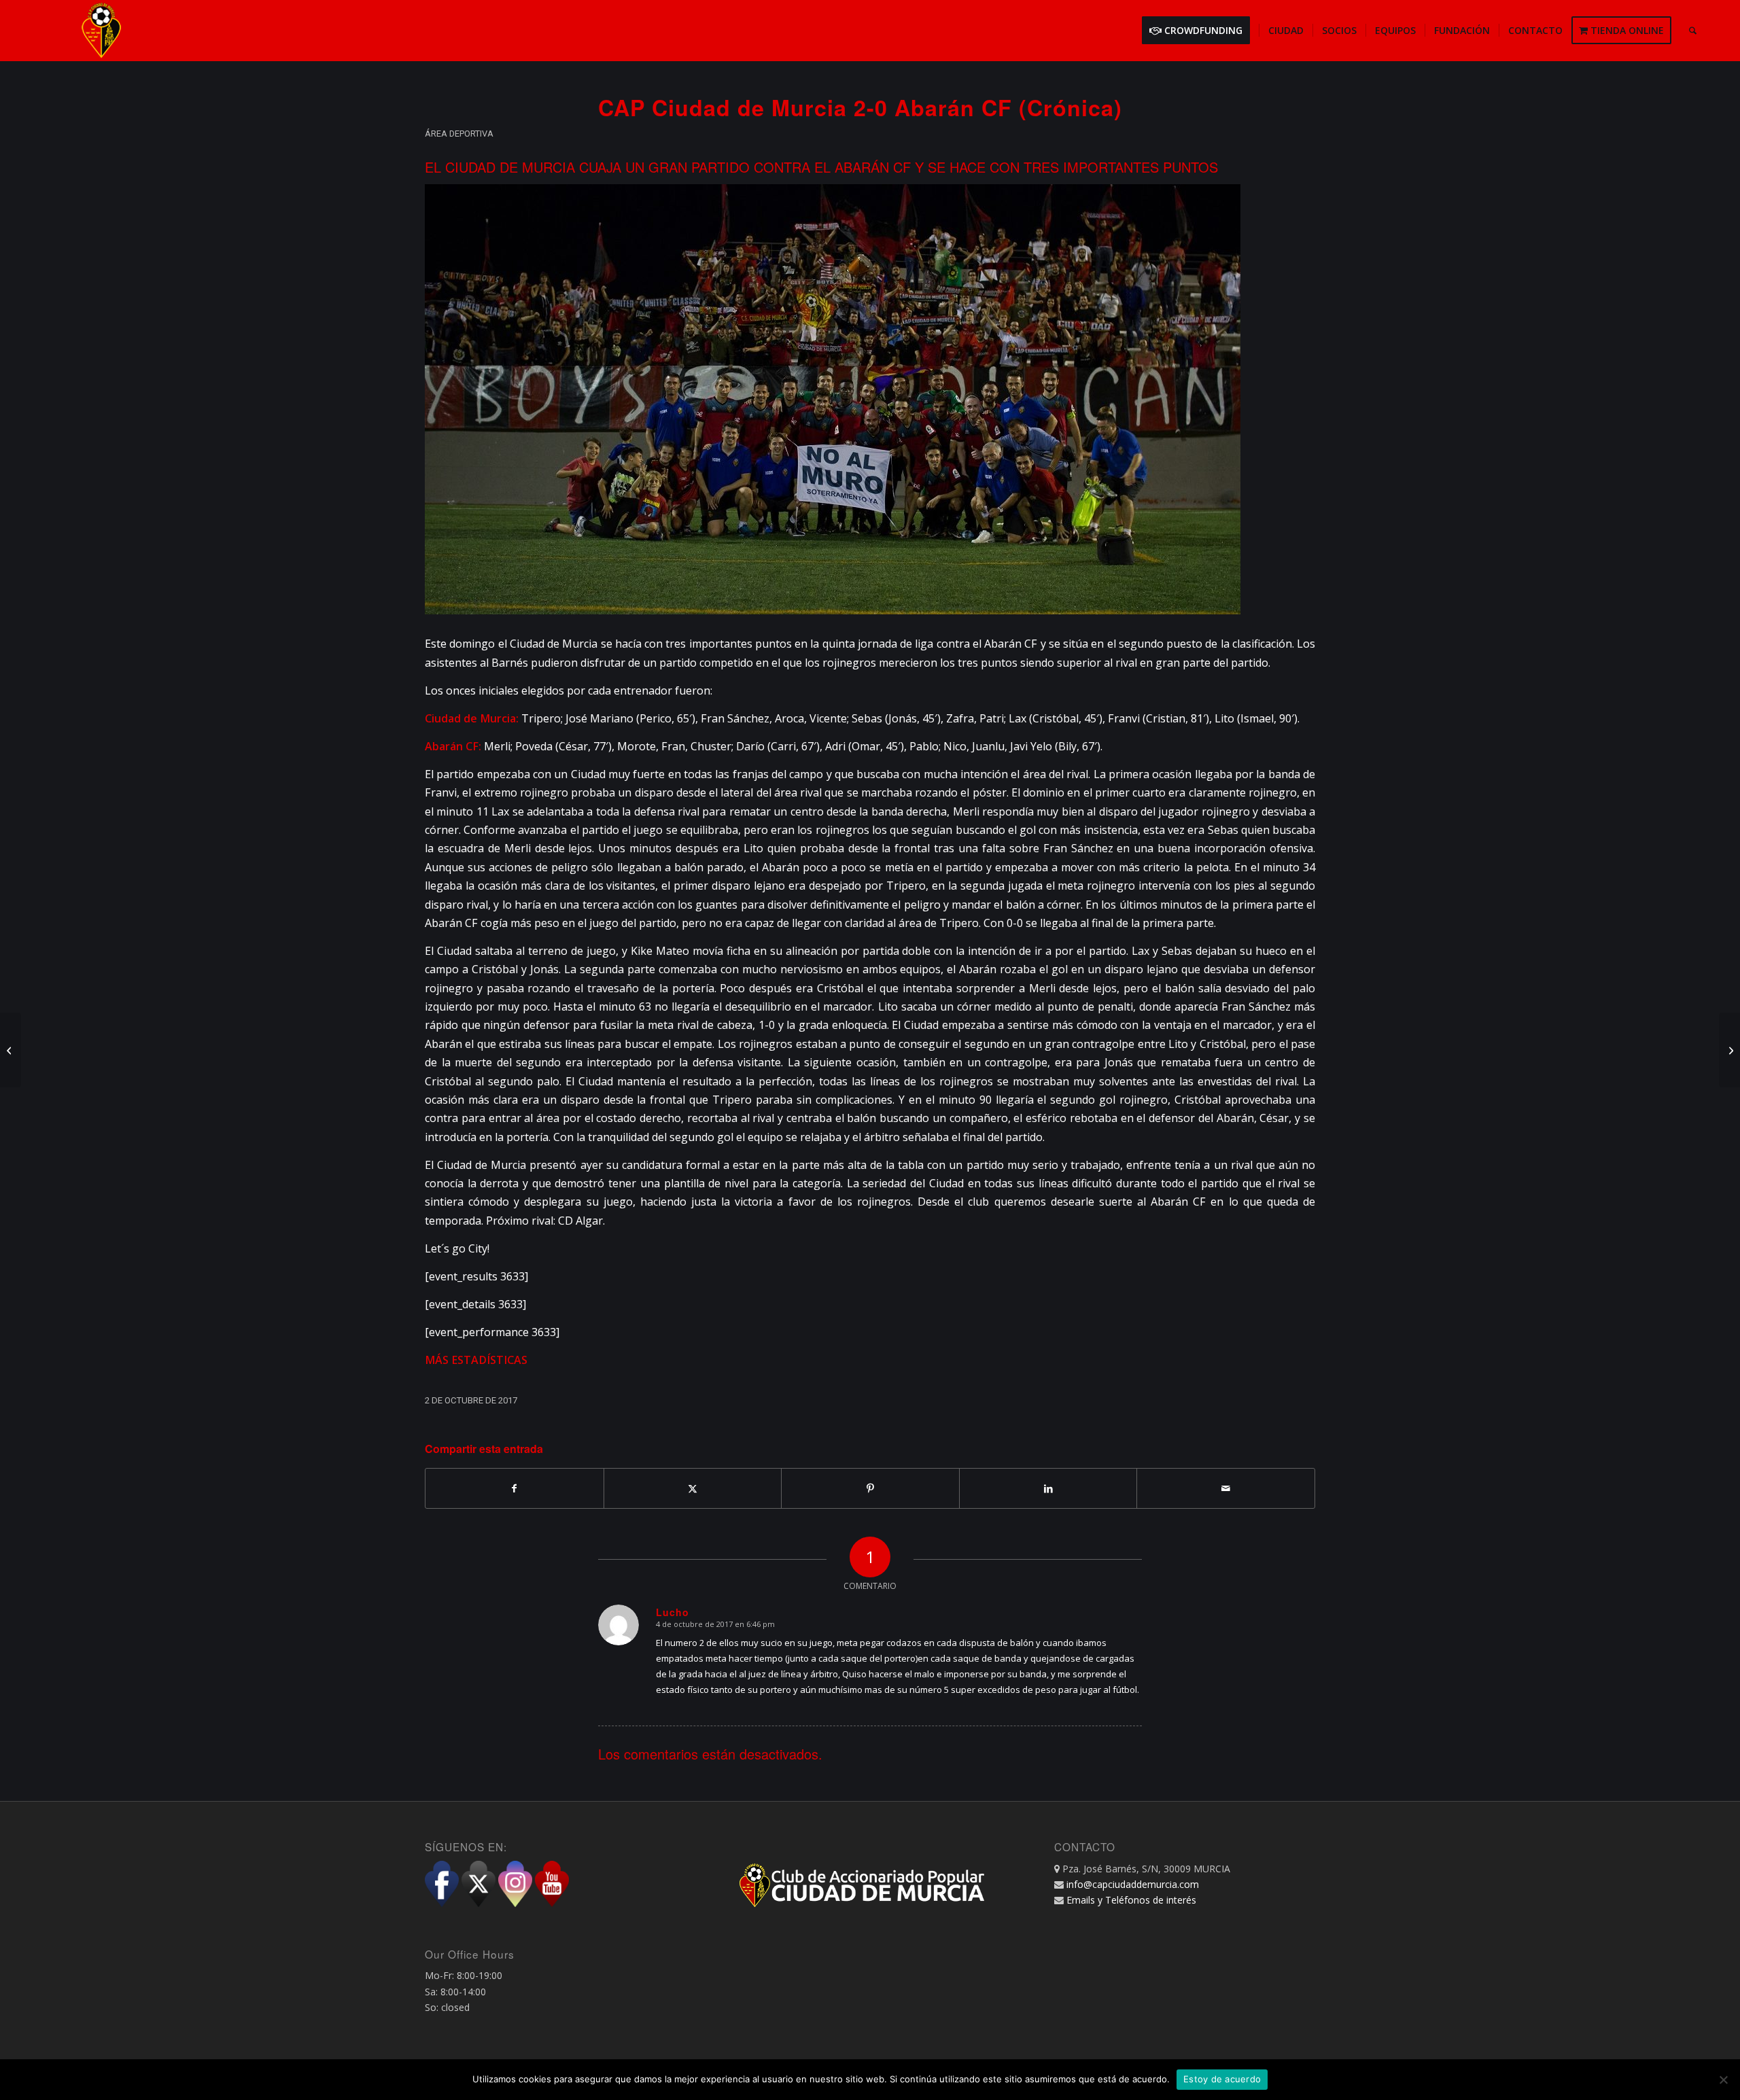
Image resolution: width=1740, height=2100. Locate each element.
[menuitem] (1200, 31)
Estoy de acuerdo (1222, 2079)
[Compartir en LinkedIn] (1048, 1488)
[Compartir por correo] (1226, 1488)
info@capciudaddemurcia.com (1133, 1884)
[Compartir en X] (693, 1488)
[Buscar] (1693, 31)
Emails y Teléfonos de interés (1131, 1900)
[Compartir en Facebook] (515, 1488)
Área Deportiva (459, 134)
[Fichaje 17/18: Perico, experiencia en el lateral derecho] (11, 1050)
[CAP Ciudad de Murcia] (101, 31)
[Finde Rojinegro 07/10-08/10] (1729, 1050)
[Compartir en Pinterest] (870, 1488)
